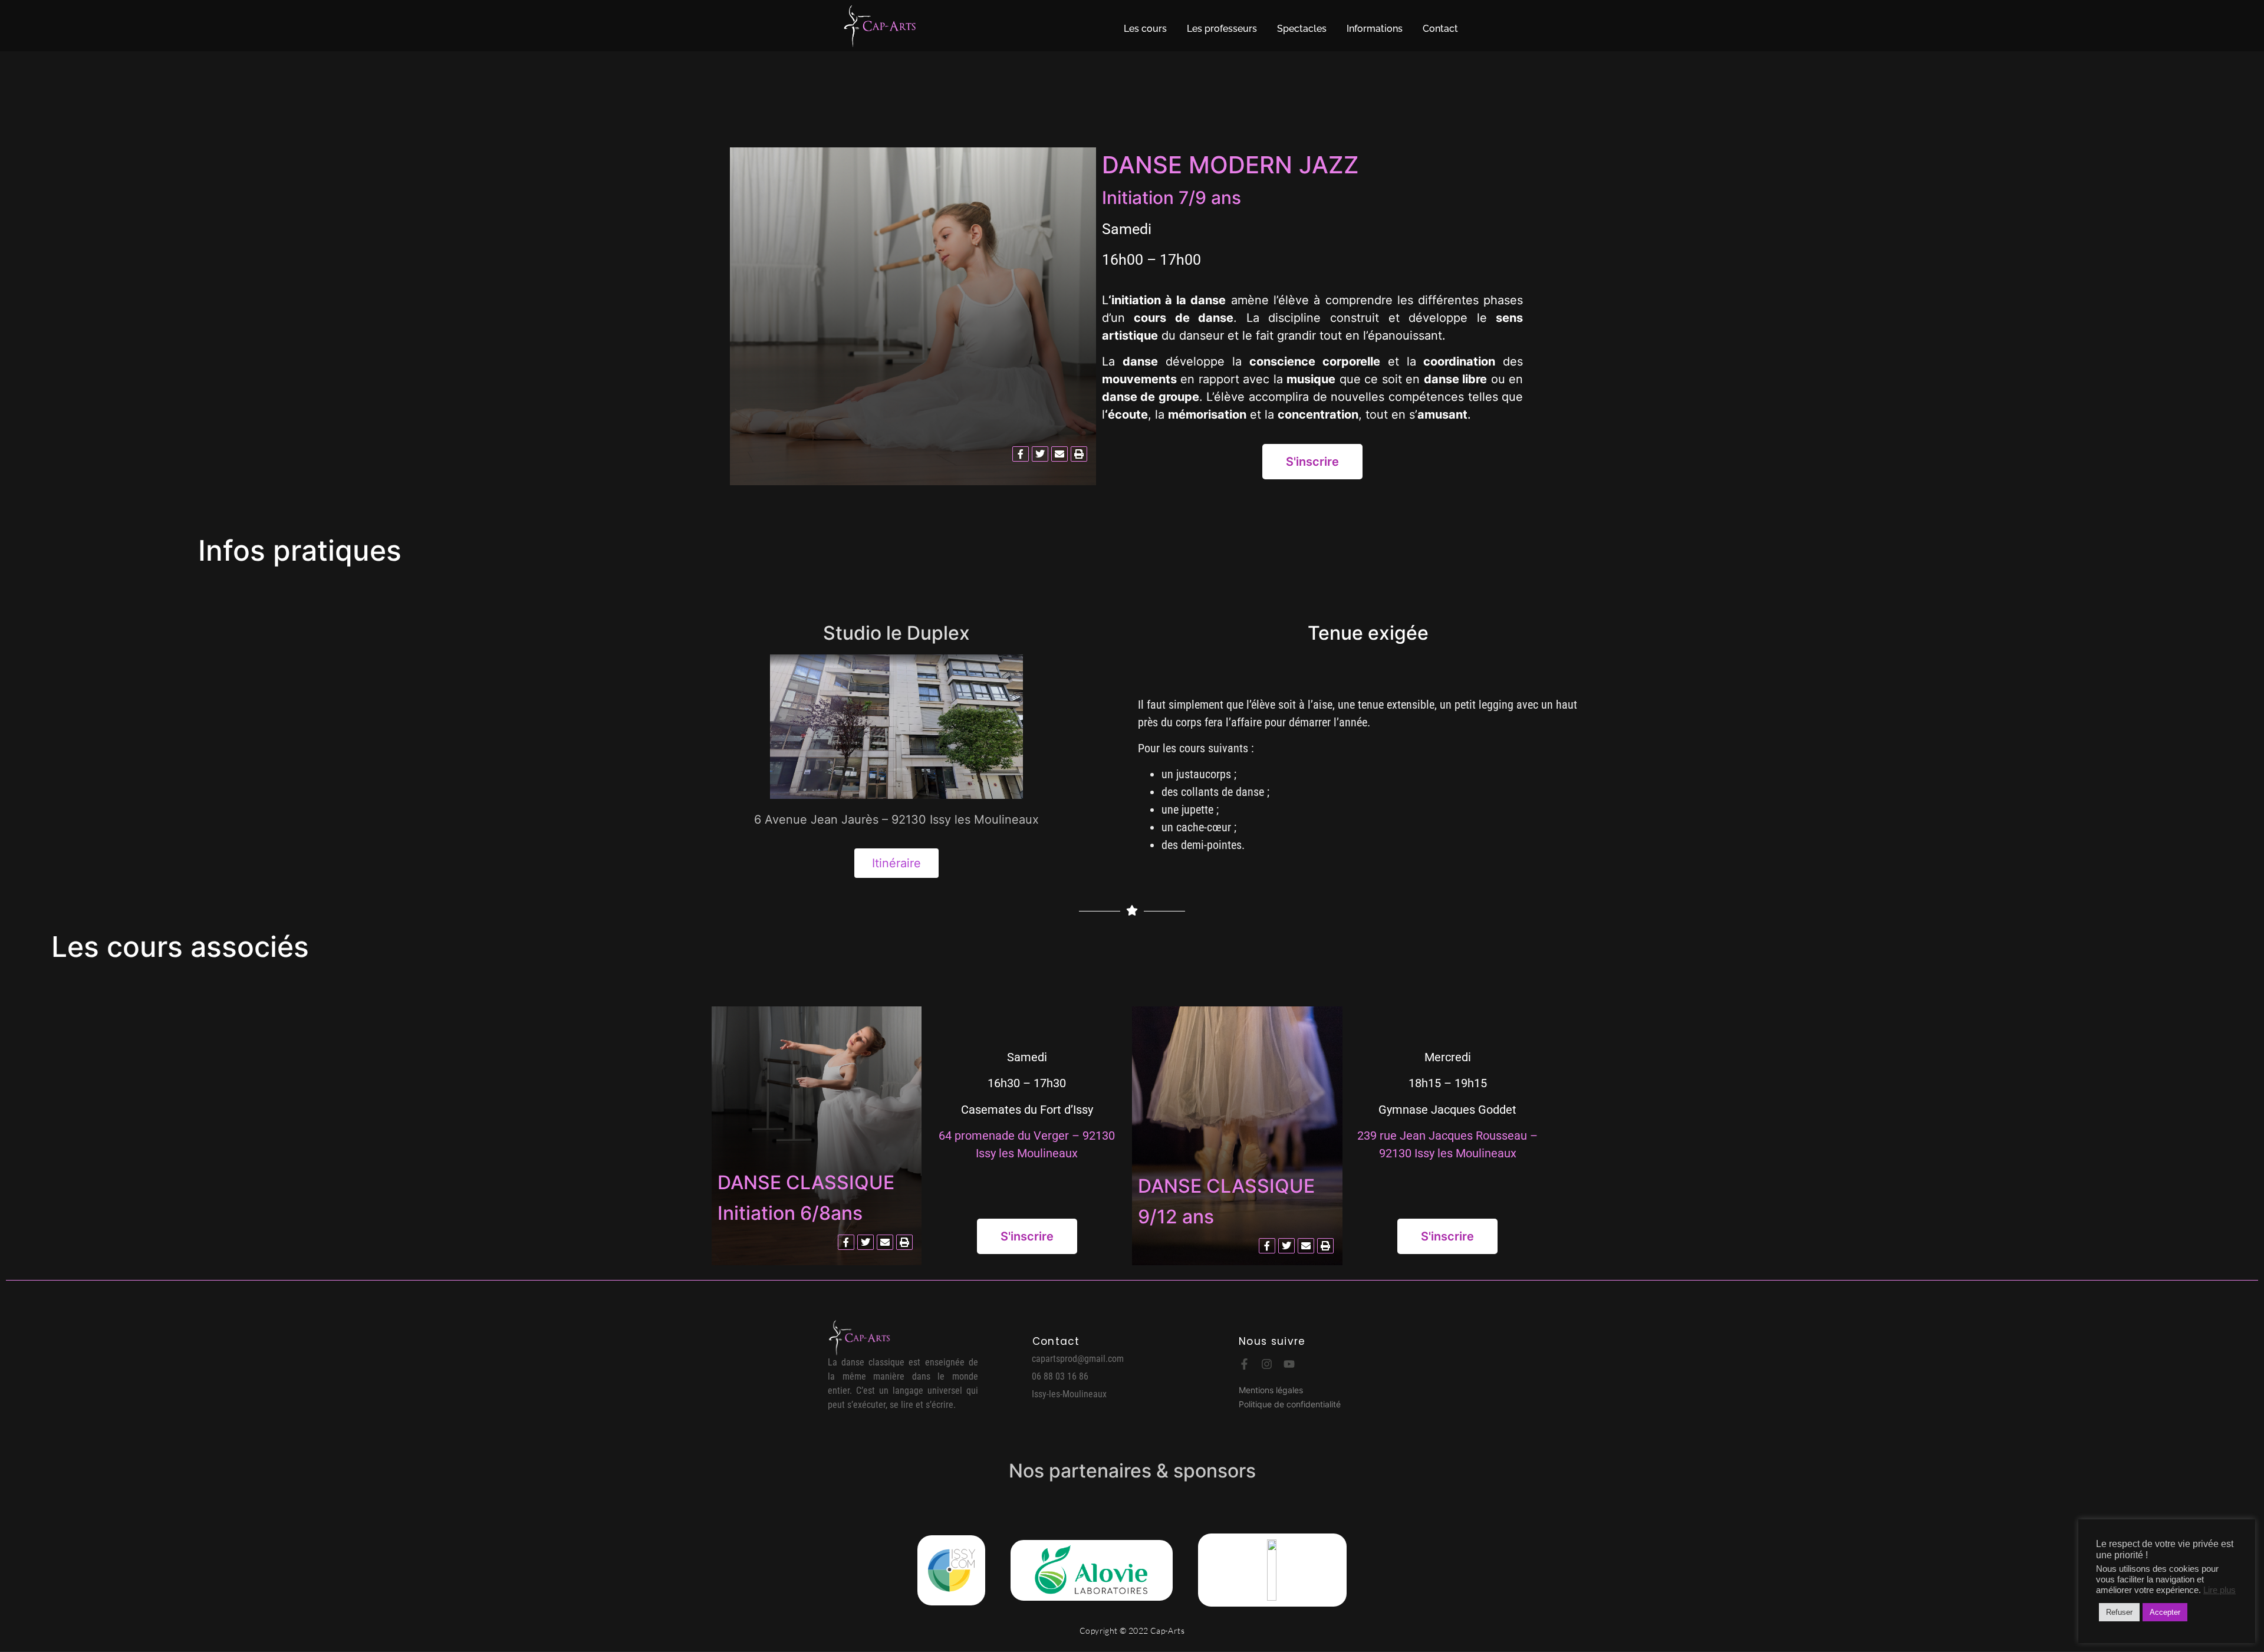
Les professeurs (1222, 29)
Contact (1440, 29)
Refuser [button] (2119, 1612)
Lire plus (2219, 1590)
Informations (1375, 29)
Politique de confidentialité (1290, 1404)
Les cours (1145, 29)
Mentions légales (1271, 1390)
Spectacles (1302, 29)
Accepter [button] (2165, 1612)
